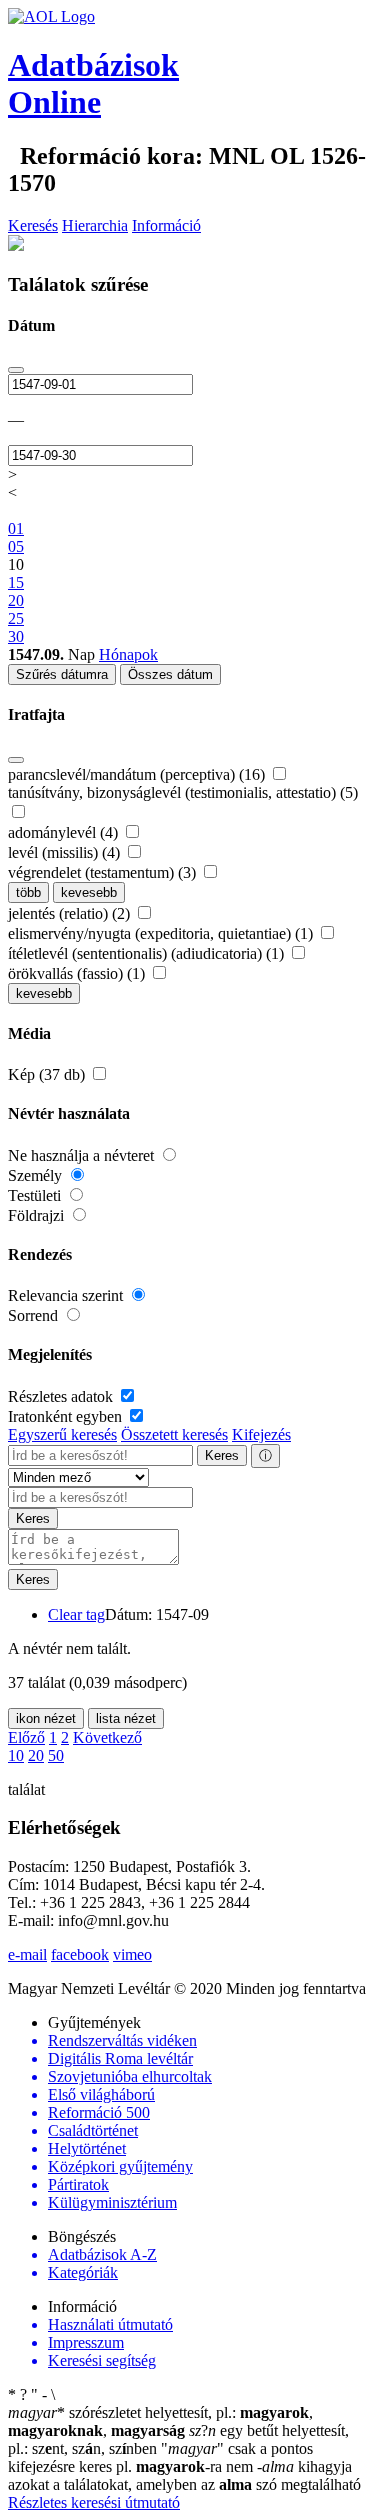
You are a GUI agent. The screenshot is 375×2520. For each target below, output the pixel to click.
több (28, 892)
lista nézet (126, 1718)
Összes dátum (170, 674)
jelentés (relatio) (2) (71, 913)
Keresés (33, 225)
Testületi (36, 1195)
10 (16, 1755)
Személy (37, 1175)
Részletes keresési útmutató (94, 2502)
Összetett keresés (174, 1434)
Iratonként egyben (67, 1416)
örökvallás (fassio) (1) (78, 973)
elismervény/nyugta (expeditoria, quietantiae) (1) (162, 933)
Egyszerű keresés (62, 1434)
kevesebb (89, 892)
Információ (166, 225)
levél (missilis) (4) (66, 852)
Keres (222, 1455)
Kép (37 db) (48, 1074)
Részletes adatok (62, 1396)
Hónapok (128, 654)
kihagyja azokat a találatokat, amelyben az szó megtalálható (184, 2475)
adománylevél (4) (65, 832)
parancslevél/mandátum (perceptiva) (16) (138, 774)
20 (36, 1755)
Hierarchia (95, 225)
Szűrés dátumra (62, 674)
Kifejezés (261, 1434)
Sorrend (35, 1315)
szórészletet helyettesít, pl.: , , (160, 2421)
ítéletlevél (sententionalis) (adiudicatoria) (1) (148, 953)
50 (56, 1755)
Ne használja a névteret (83, 1155)
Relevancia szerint (67, 1295)
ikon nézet (46, 1718)
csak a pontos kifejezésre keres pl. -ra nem (160, 2457)
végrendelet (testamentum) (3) (104, 872)
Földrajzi (38, 1215)
